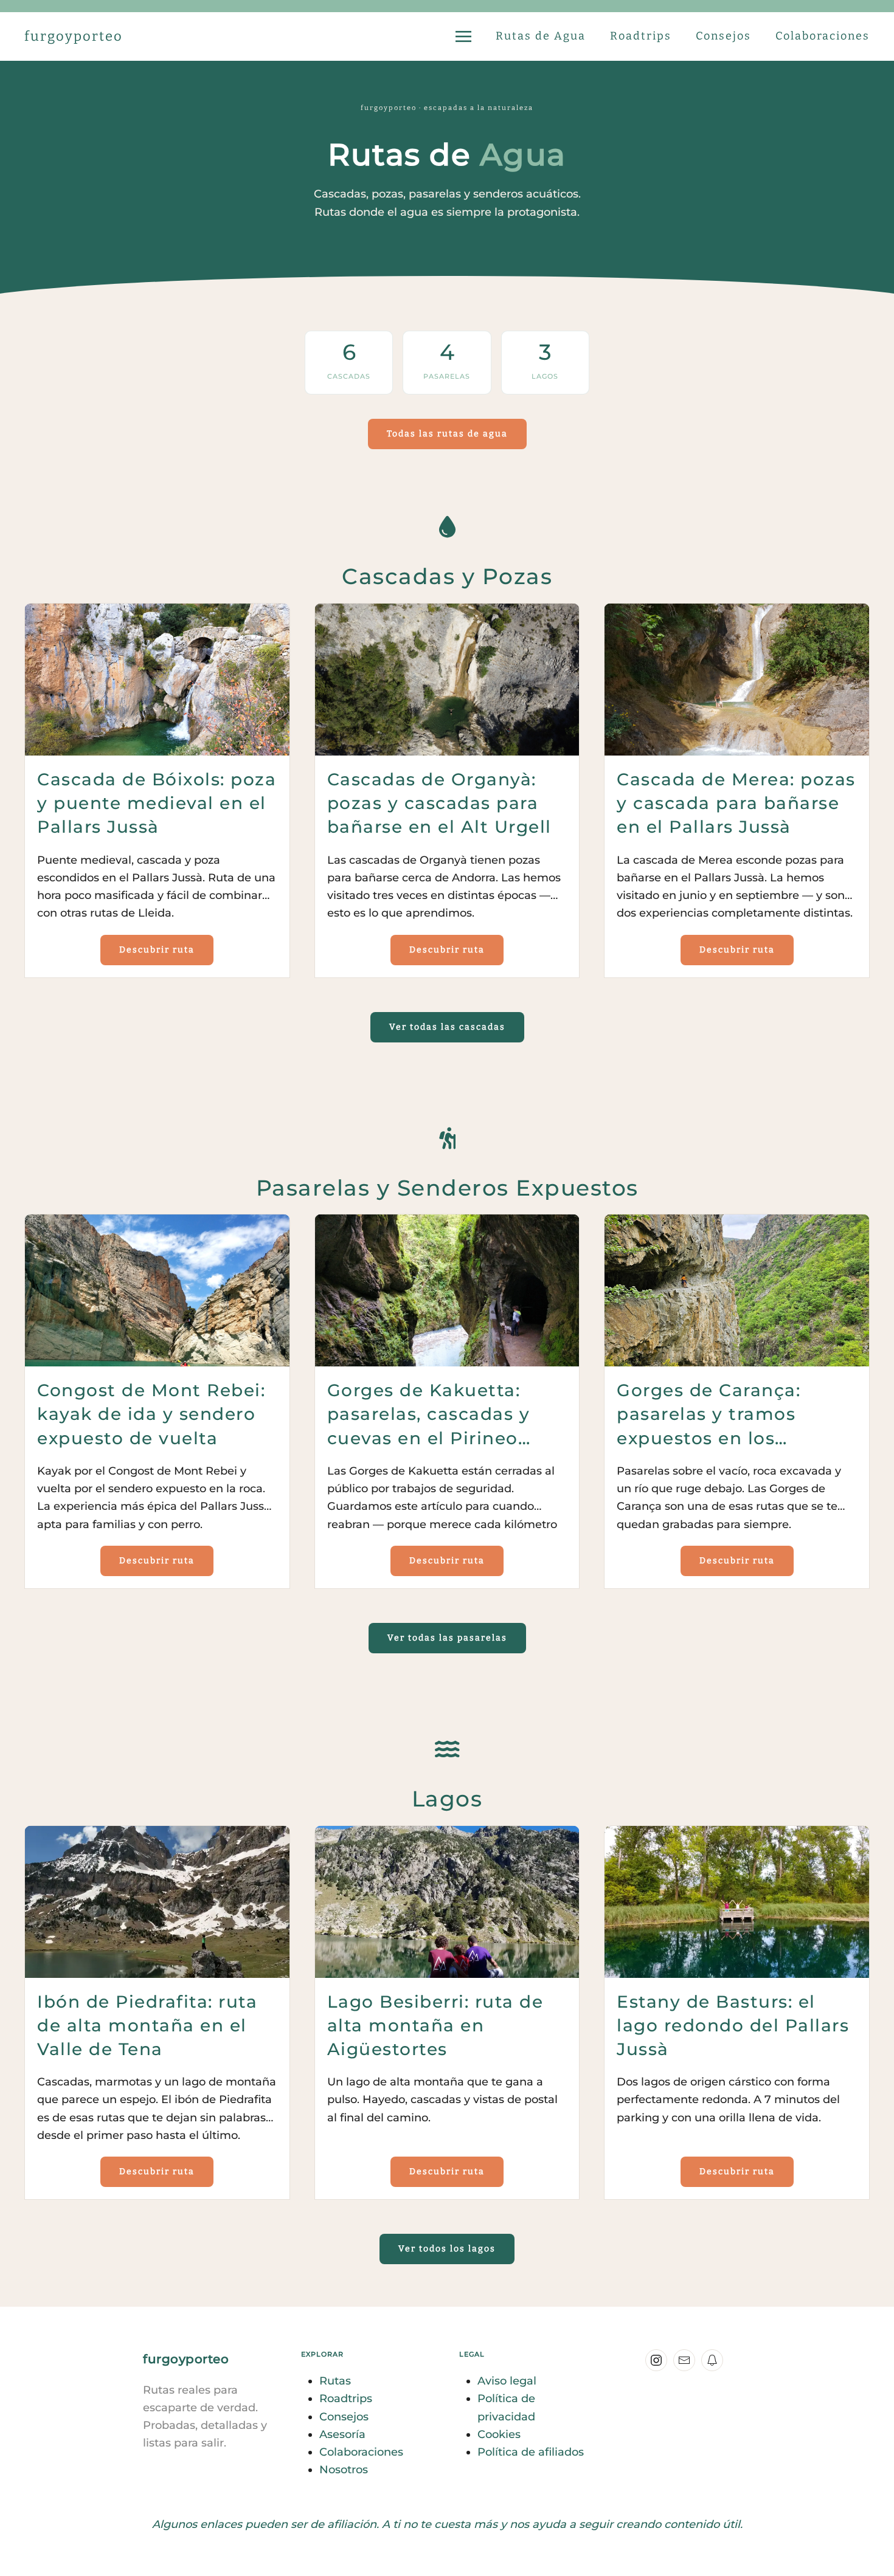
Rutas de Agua (541, 36)
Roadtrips (641, 36)
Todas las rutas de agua (447, 434)
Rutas (335, 2381)
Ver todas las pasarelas (447, 1638)
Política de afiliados (531, 2452)
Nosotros (344, 2470)
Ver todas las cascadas (447, 1027)
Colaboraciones (823, 36)
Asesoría (342, 2434)
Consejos (723, 36)
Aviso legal (507, 2381)
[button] (463, 36)
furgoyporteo (74, 36)
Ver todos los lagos (447, 2249)
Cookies (499, 2434)
